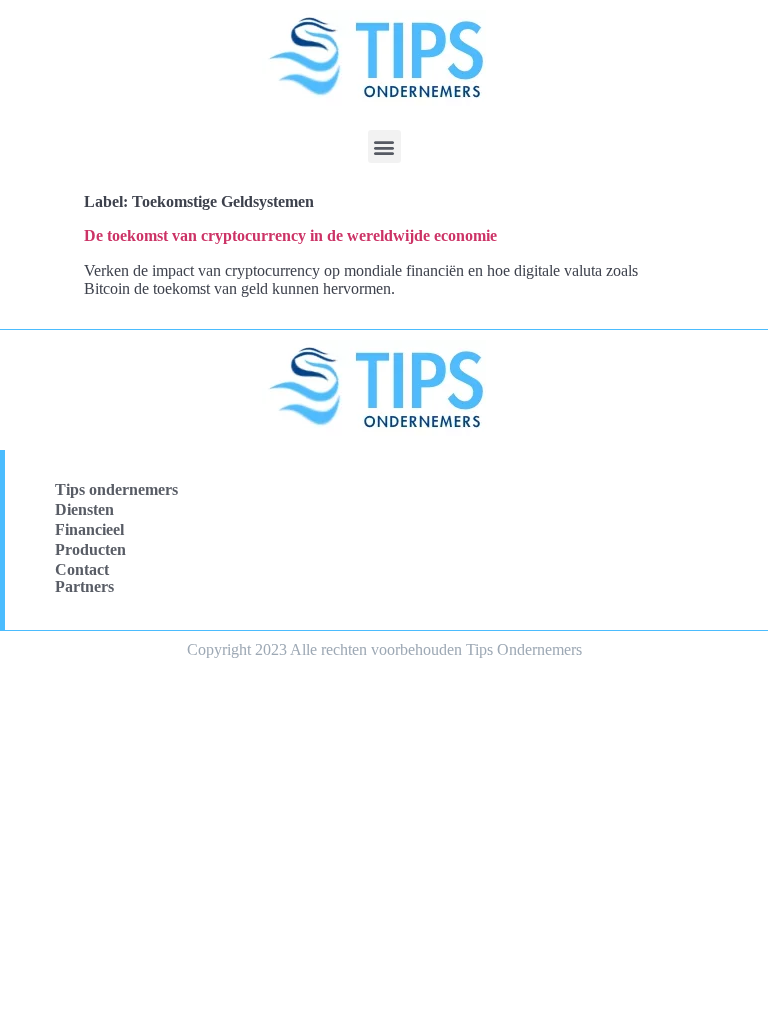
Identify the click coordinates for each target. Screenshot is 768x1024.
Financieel (89, 529)
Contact (82, 569)
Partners (84, 586)
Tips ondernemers (116, 489)
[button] (384, 146)
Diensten (84, 509)
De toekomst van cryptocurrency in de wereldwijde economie (290, 235)
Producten (90, 549)
